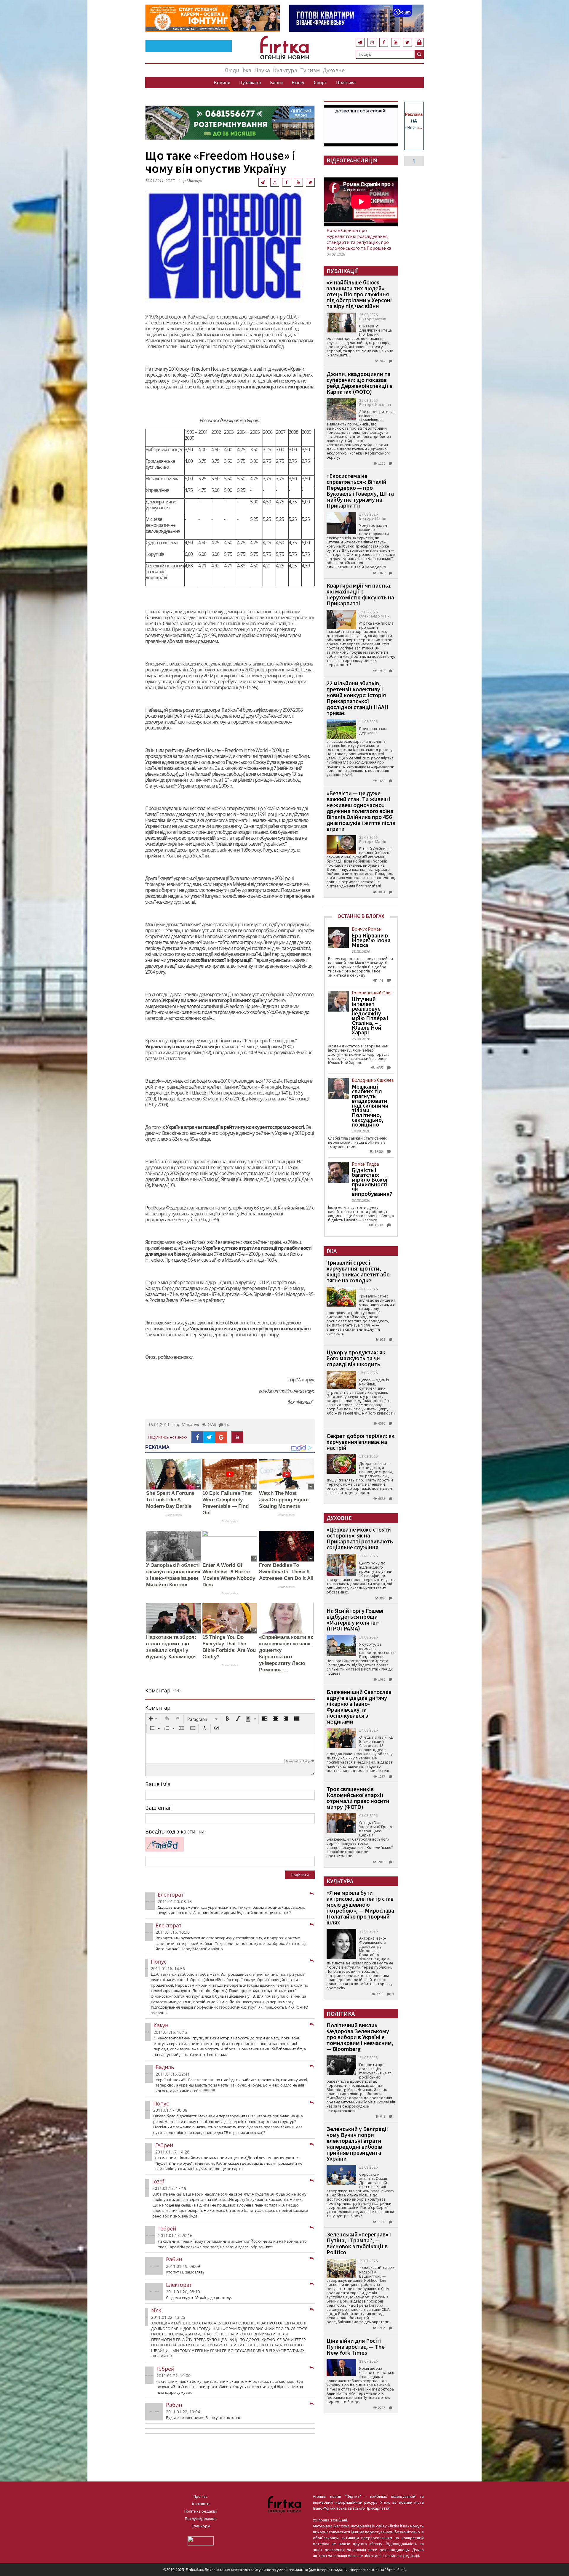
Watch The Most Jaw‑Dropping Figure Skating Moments (284, 1500)
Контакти (201, 2504)
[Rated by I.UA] (201, 2540)
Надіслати (300, 1875)
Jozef (158, 2181)
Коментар (158, 1708)
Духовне (334, 70)
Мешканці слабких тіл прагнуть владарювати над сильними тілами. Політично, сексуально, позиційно (370, 1105)
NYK (156, 2310)
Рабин (174, 2259)
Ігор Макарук (186, 1424)
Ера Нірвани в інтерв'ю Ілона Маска (371, 940)
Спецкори (201, 2526)
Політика (346, 82)
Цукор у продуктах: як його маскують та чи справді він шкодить (356, 1358)
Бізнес (298, 82)
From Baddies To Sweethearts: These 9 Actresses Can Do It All (286, 1572)
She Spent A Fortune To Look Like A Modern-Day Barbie (170, 1500)
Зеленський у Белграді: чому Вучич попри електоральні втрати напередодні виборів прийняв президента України (357, 2144)
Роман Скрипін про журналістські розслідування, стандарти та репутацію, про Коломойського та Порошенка (359, 239)
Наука (262, 70)
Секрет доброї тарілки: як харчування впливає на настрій (361, 1442)
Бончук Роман (367, 929)
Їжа (247, 70)
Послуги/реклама (201, 2519)
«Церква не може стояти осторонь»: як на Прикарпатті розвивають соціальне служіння (360, 1538)
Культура (285, 70)
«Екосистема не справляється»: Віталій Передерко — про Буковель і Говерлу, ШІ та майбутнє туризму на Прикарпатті (360, 491)
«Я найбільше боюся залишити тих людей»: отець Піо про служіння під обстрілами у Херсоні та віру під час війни (359, 294)
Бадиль (165, 2067)
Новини (222, 82)
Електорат (171, 1895)
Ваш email (159, 1808)
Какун (161, 2025)
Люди (232, 70)
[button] (153, 1719)
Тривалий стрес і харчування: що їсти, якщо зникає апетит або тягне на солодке (358, 1271)
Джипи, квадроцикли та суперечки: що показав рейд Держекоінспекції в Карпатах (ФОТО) (360, 383)
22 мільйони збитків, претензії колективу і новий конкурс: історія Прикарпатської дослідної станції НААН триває (358, 698)
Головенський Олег (372, 993)
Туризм (310, 70)
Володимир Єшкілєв (373, 1080)
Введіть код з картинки (175, 1831)
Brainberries (174, 1515)
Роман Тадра (365, 1164)
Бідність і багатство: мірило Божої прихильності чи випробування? (372, 1182)
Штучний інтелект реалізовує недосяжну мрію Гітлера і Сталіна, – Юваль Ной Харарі (370, 1016)
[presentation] (153, 1719)
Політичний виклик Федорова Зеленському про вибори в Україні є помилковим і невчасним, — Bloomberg (360, 2037)
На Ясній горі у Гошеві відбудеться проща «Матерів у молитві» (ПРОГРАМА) (355, 1619)
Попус (159, 1961)
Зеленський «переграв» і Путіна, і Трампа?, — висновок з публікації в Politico (359, 2243)
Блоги (276, 82)
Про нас (201, 2496)
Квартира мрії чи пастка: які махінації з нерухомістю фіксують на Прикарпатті (360, 594)
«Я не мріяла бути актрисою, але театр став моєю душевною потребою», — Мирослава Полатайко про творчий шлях (360, 1907)
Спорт (321, 82)
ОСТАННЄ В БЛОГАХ (361, 916)
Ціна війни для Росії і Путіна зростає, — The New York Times (356, 2347)
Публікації (250, 82)
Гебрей (164, 2145)
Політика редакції (201, 2511)
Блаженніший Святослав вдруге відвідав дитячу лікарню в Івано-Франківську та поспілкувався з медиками (359, 1707)
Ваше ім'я (158, 1784)
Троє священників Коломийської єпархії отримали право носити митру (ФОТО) (358, 1798)
